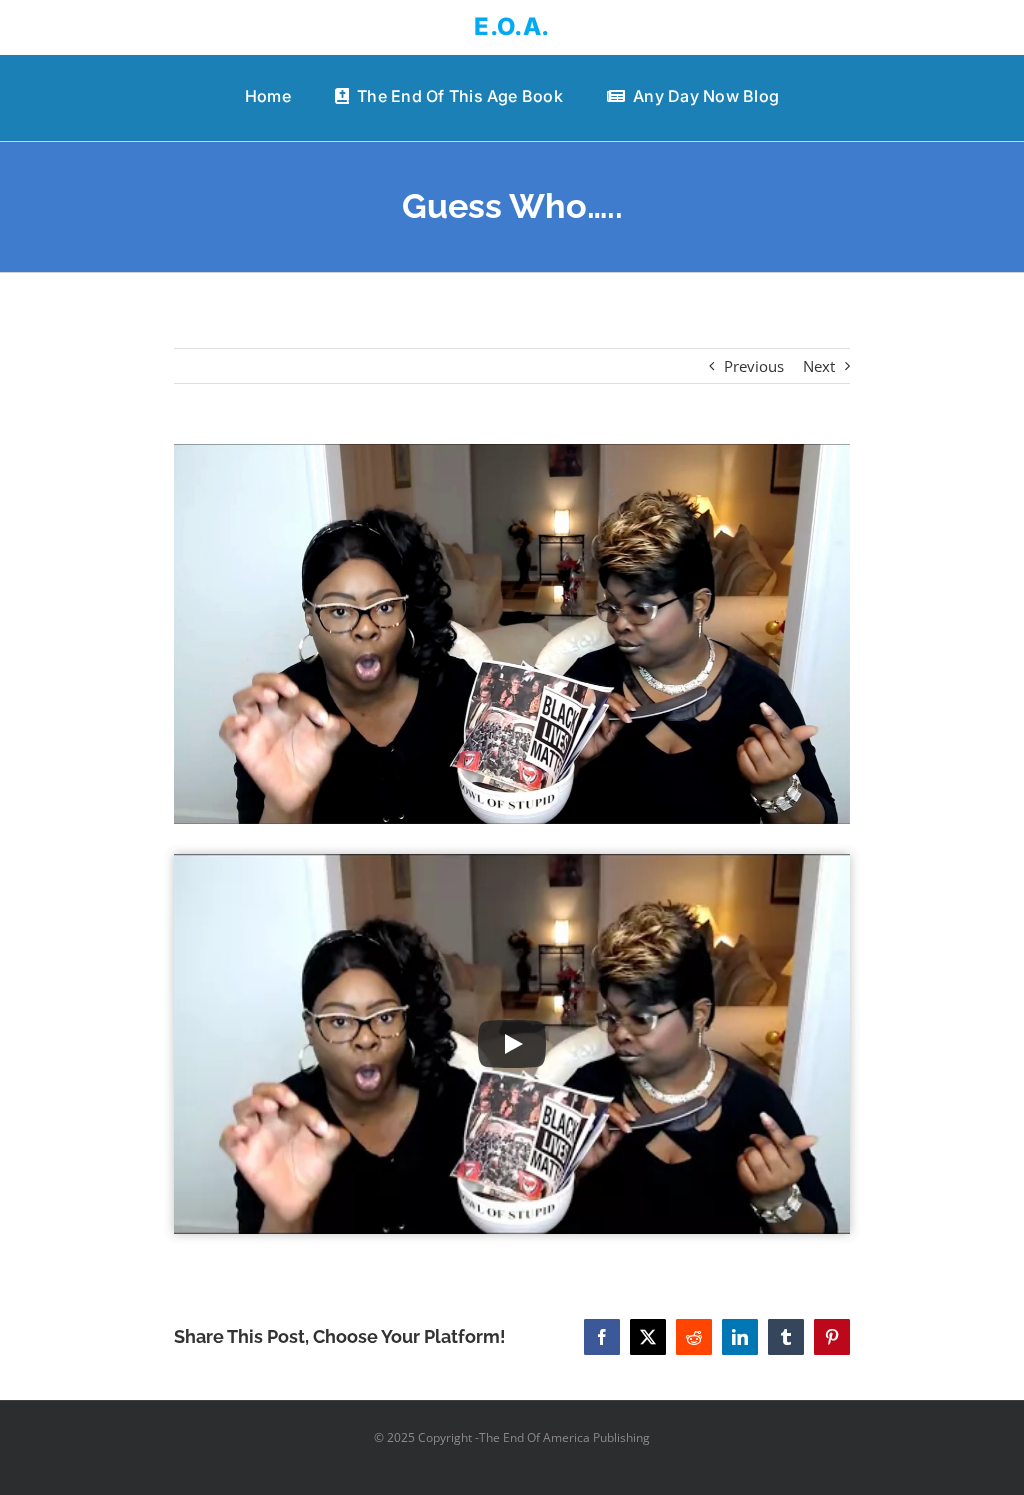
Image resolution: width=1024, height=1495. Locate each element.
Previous (754, 366)
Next (819, 366)
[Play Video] (512, 1044)
